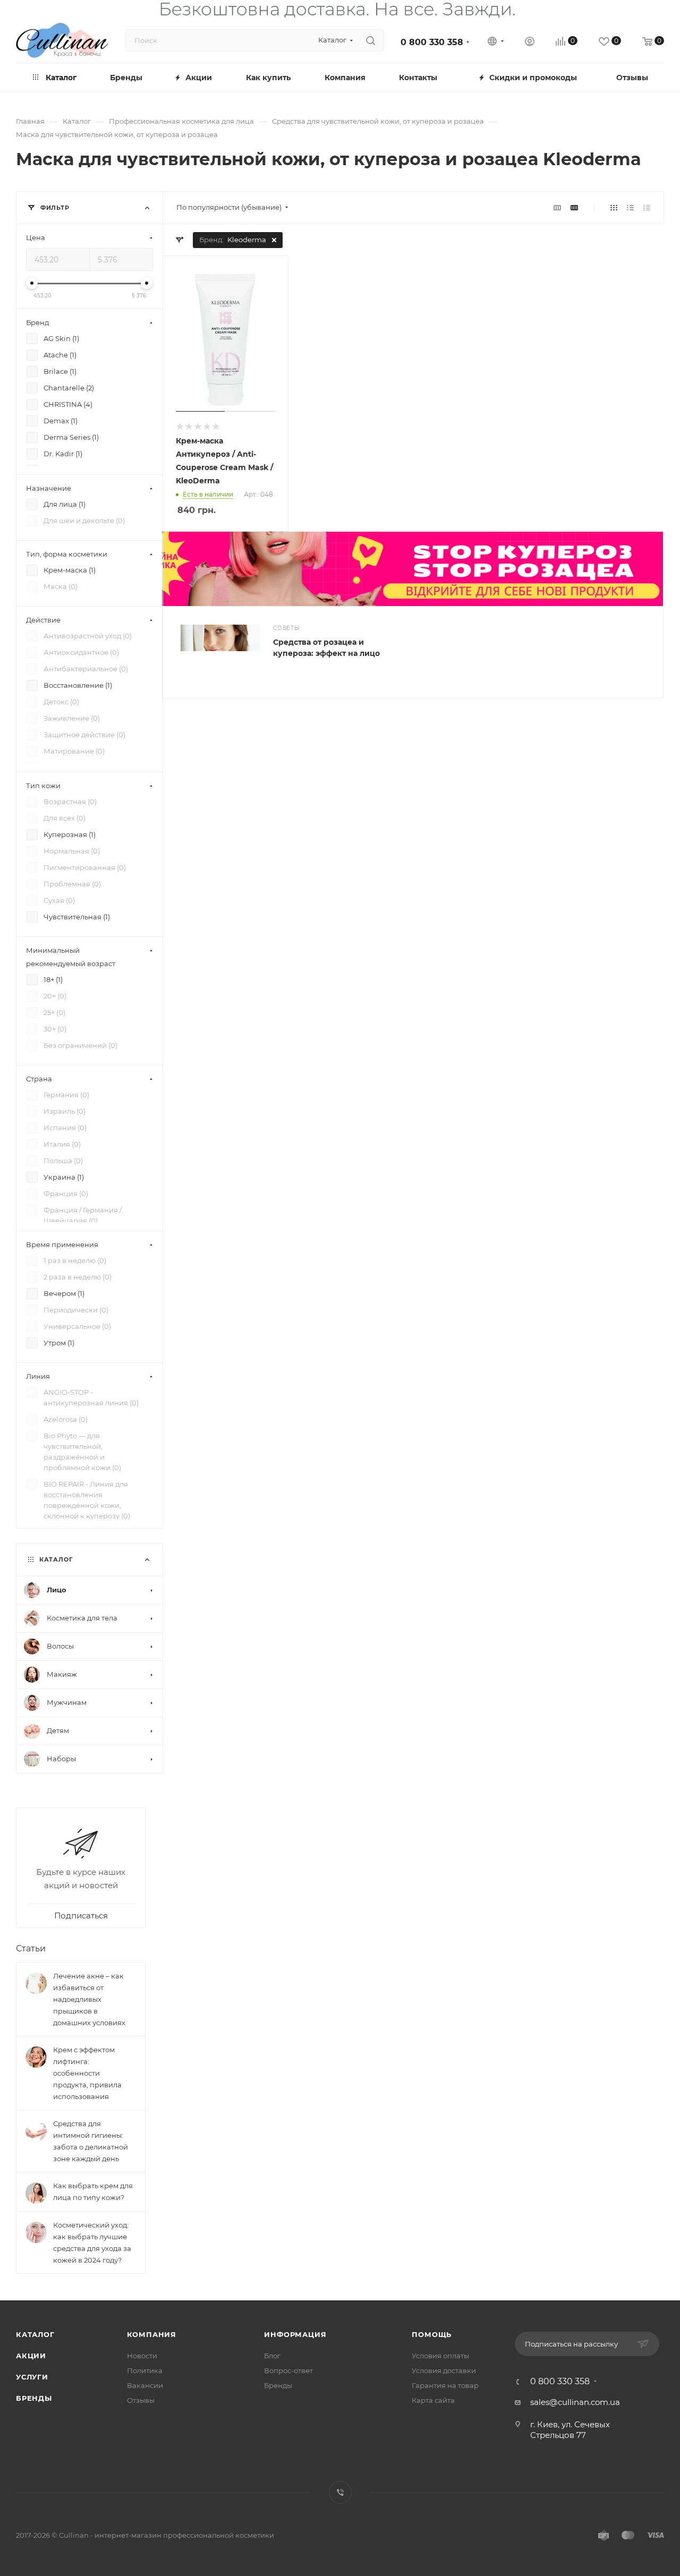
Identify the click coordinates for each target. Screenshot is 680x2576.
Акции (31, 2356)
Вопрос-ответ (288, 2370)
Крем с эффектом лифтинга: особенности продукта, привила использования (87, 2073)
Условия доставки (444, 2370)
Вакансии (145, 2385)
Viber (340, 2492)
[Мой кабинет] (530, 43)
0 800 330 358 (432, 42)
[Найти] (371, 40)
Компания (152, 2334)
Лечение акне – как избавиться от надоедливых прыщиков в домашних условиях (89, 1999)
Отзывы (141, 2400)
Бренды (34, 2398)
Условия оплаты (440, 2356)
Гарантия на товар (445, 2385)
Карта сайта (433, 2400)
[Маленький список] (557, 207)
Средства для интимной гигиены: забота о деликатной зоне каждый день (91, 2141)
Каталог (35, 2334)
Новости (142, 2356)
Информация (295, 2334)
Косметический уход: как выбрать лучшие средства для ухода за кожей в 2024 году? (92, 2242)
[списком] (630, 207)
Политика (145, 2370)
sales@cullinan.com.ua (575, 2402)
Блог (272, 2356)
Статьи (31, 1948)
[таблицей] (647, 207)
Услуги (32, 2377)
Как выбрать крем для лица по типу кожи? (93, 2191)
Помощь (432, 2334)
